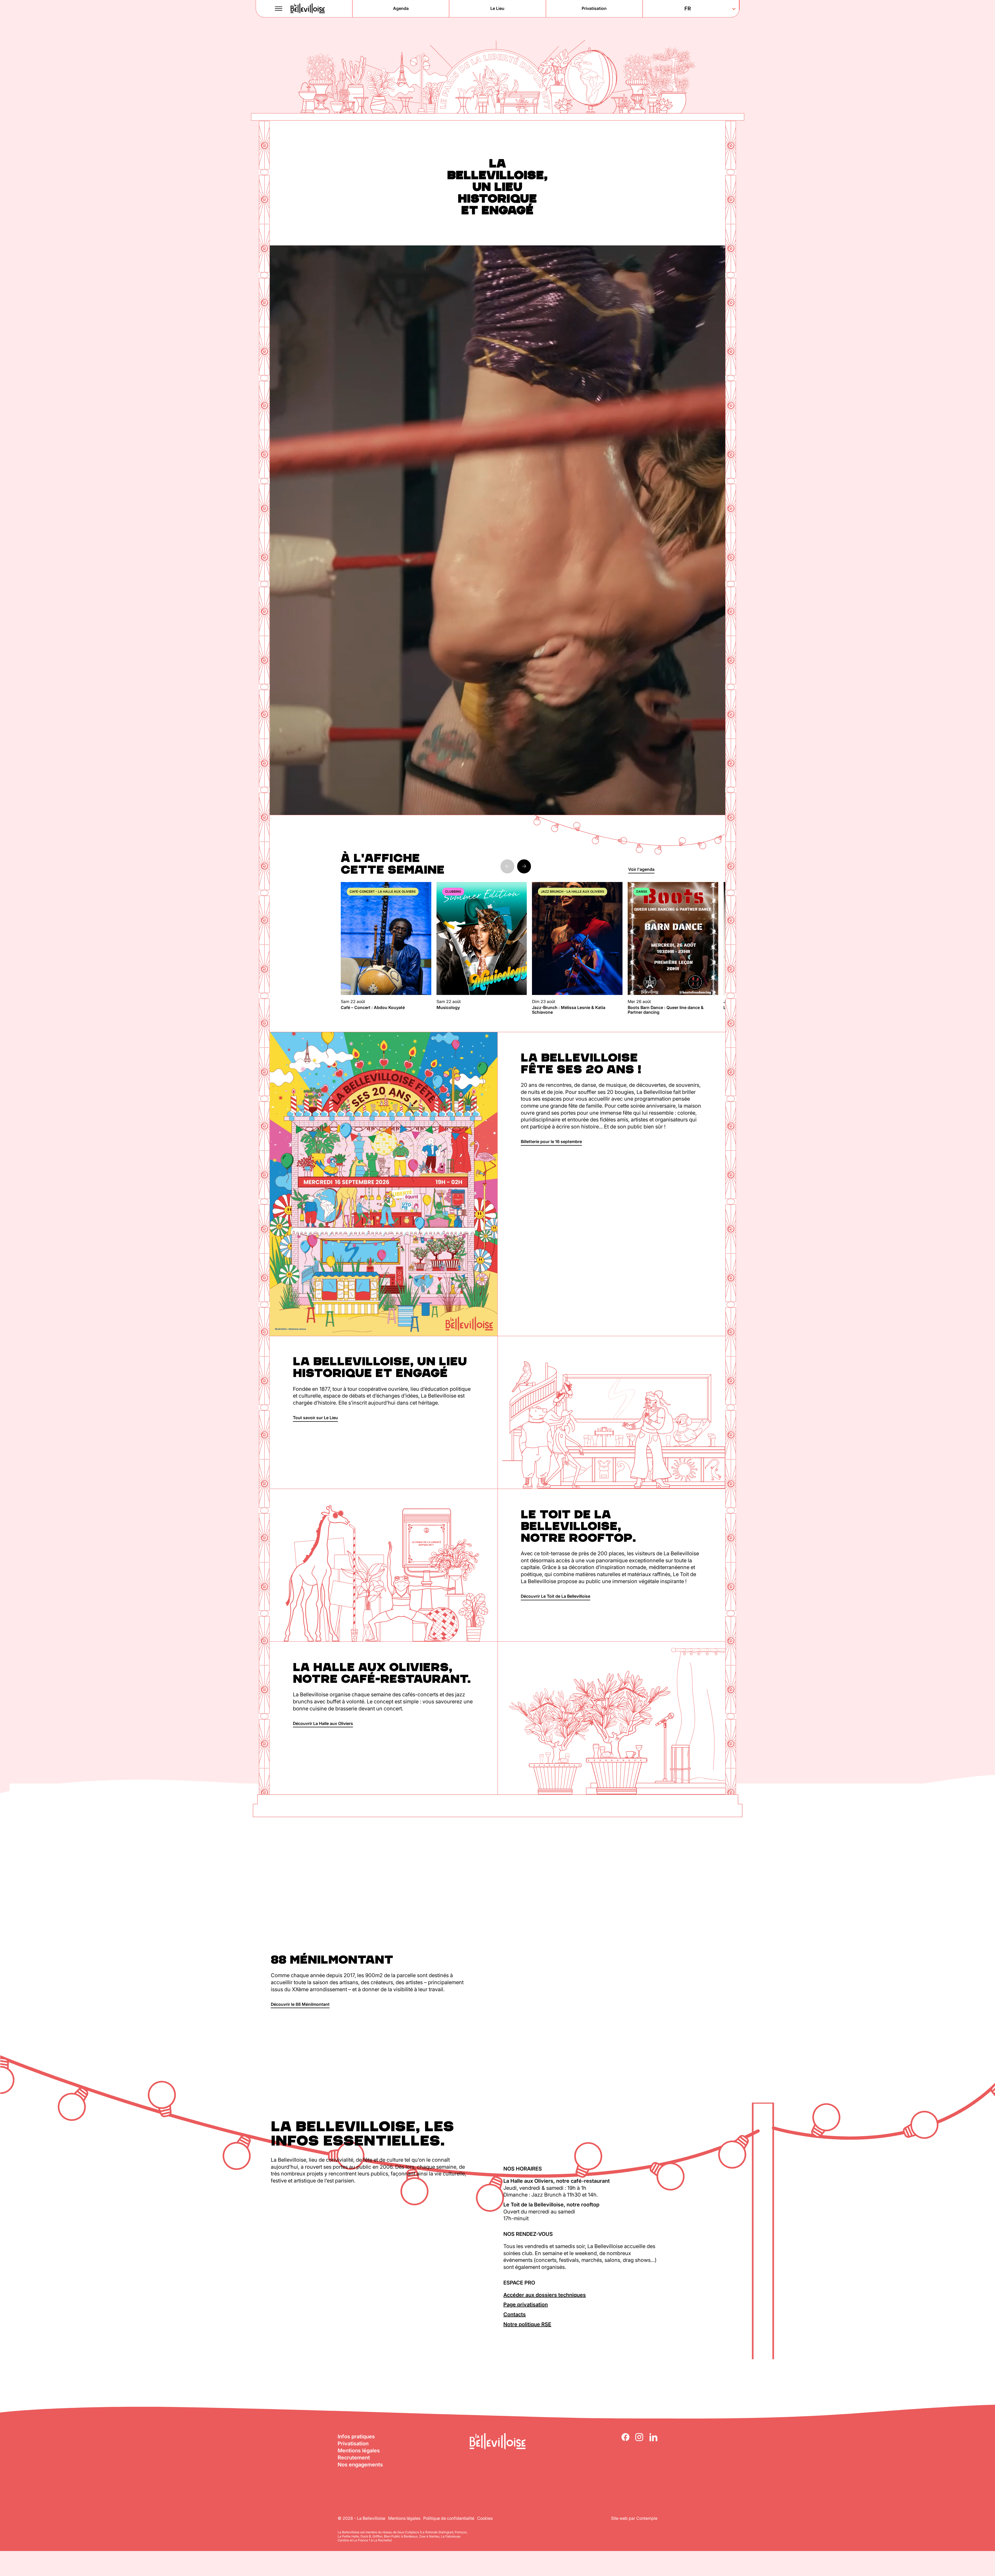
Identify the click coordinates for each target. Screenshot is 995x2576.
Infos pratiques (356, 2437)
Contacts (515, 2314)
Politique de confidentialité (449, 2518)
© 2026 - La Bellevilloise (361, 2518)
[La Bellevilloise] (308, 8)
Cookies (485, 2518)
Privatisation (353, 2444)
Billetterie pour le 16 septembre (551, 1141)
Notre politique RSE (527, 2324)
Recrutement (354, 2458)
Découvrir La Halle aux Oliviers (323, 1723)
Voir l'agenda (641, 869)
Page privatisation (526, 2305)
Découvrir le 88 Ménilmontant (300, 2004)
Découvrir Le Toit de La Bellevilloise (556, 1596)
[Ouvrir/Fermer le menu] (279, 9)
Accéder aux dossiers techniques (545, 2295)
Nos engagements (360, 2465)
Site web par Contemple (634, 2518)
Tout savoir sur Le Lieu (315, 1418)
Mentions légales (359, 2451)
